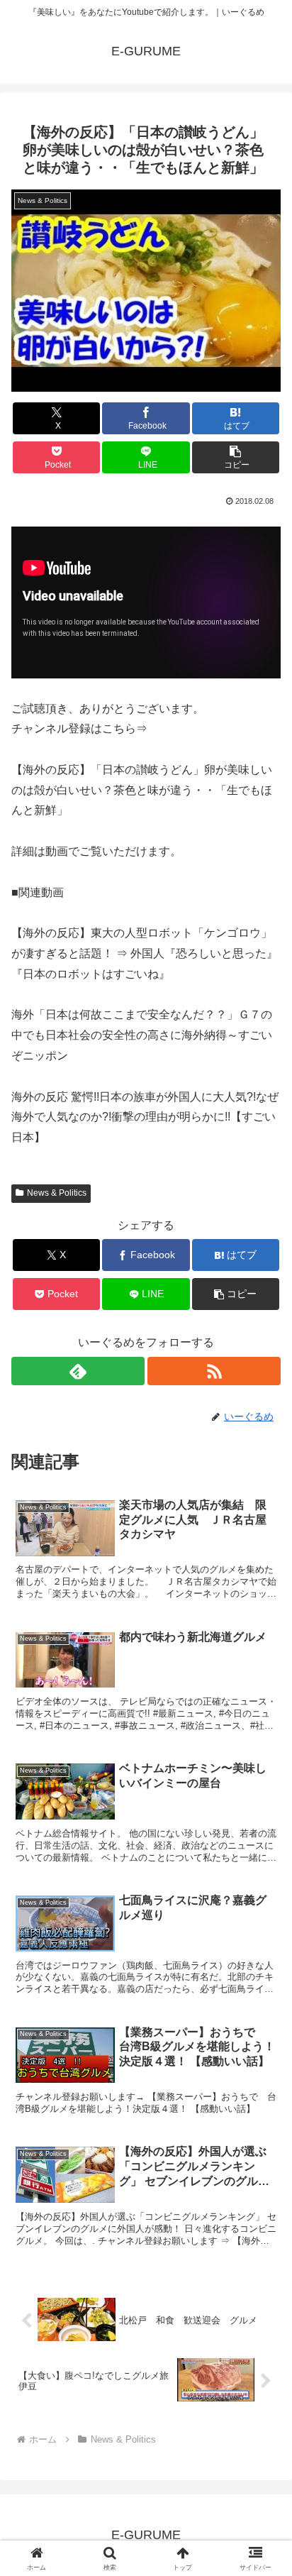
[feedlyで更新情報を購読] (78, 1371)
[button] (236, 457)
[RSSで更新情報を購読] (214, 1371)
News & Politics (57, 1193)
